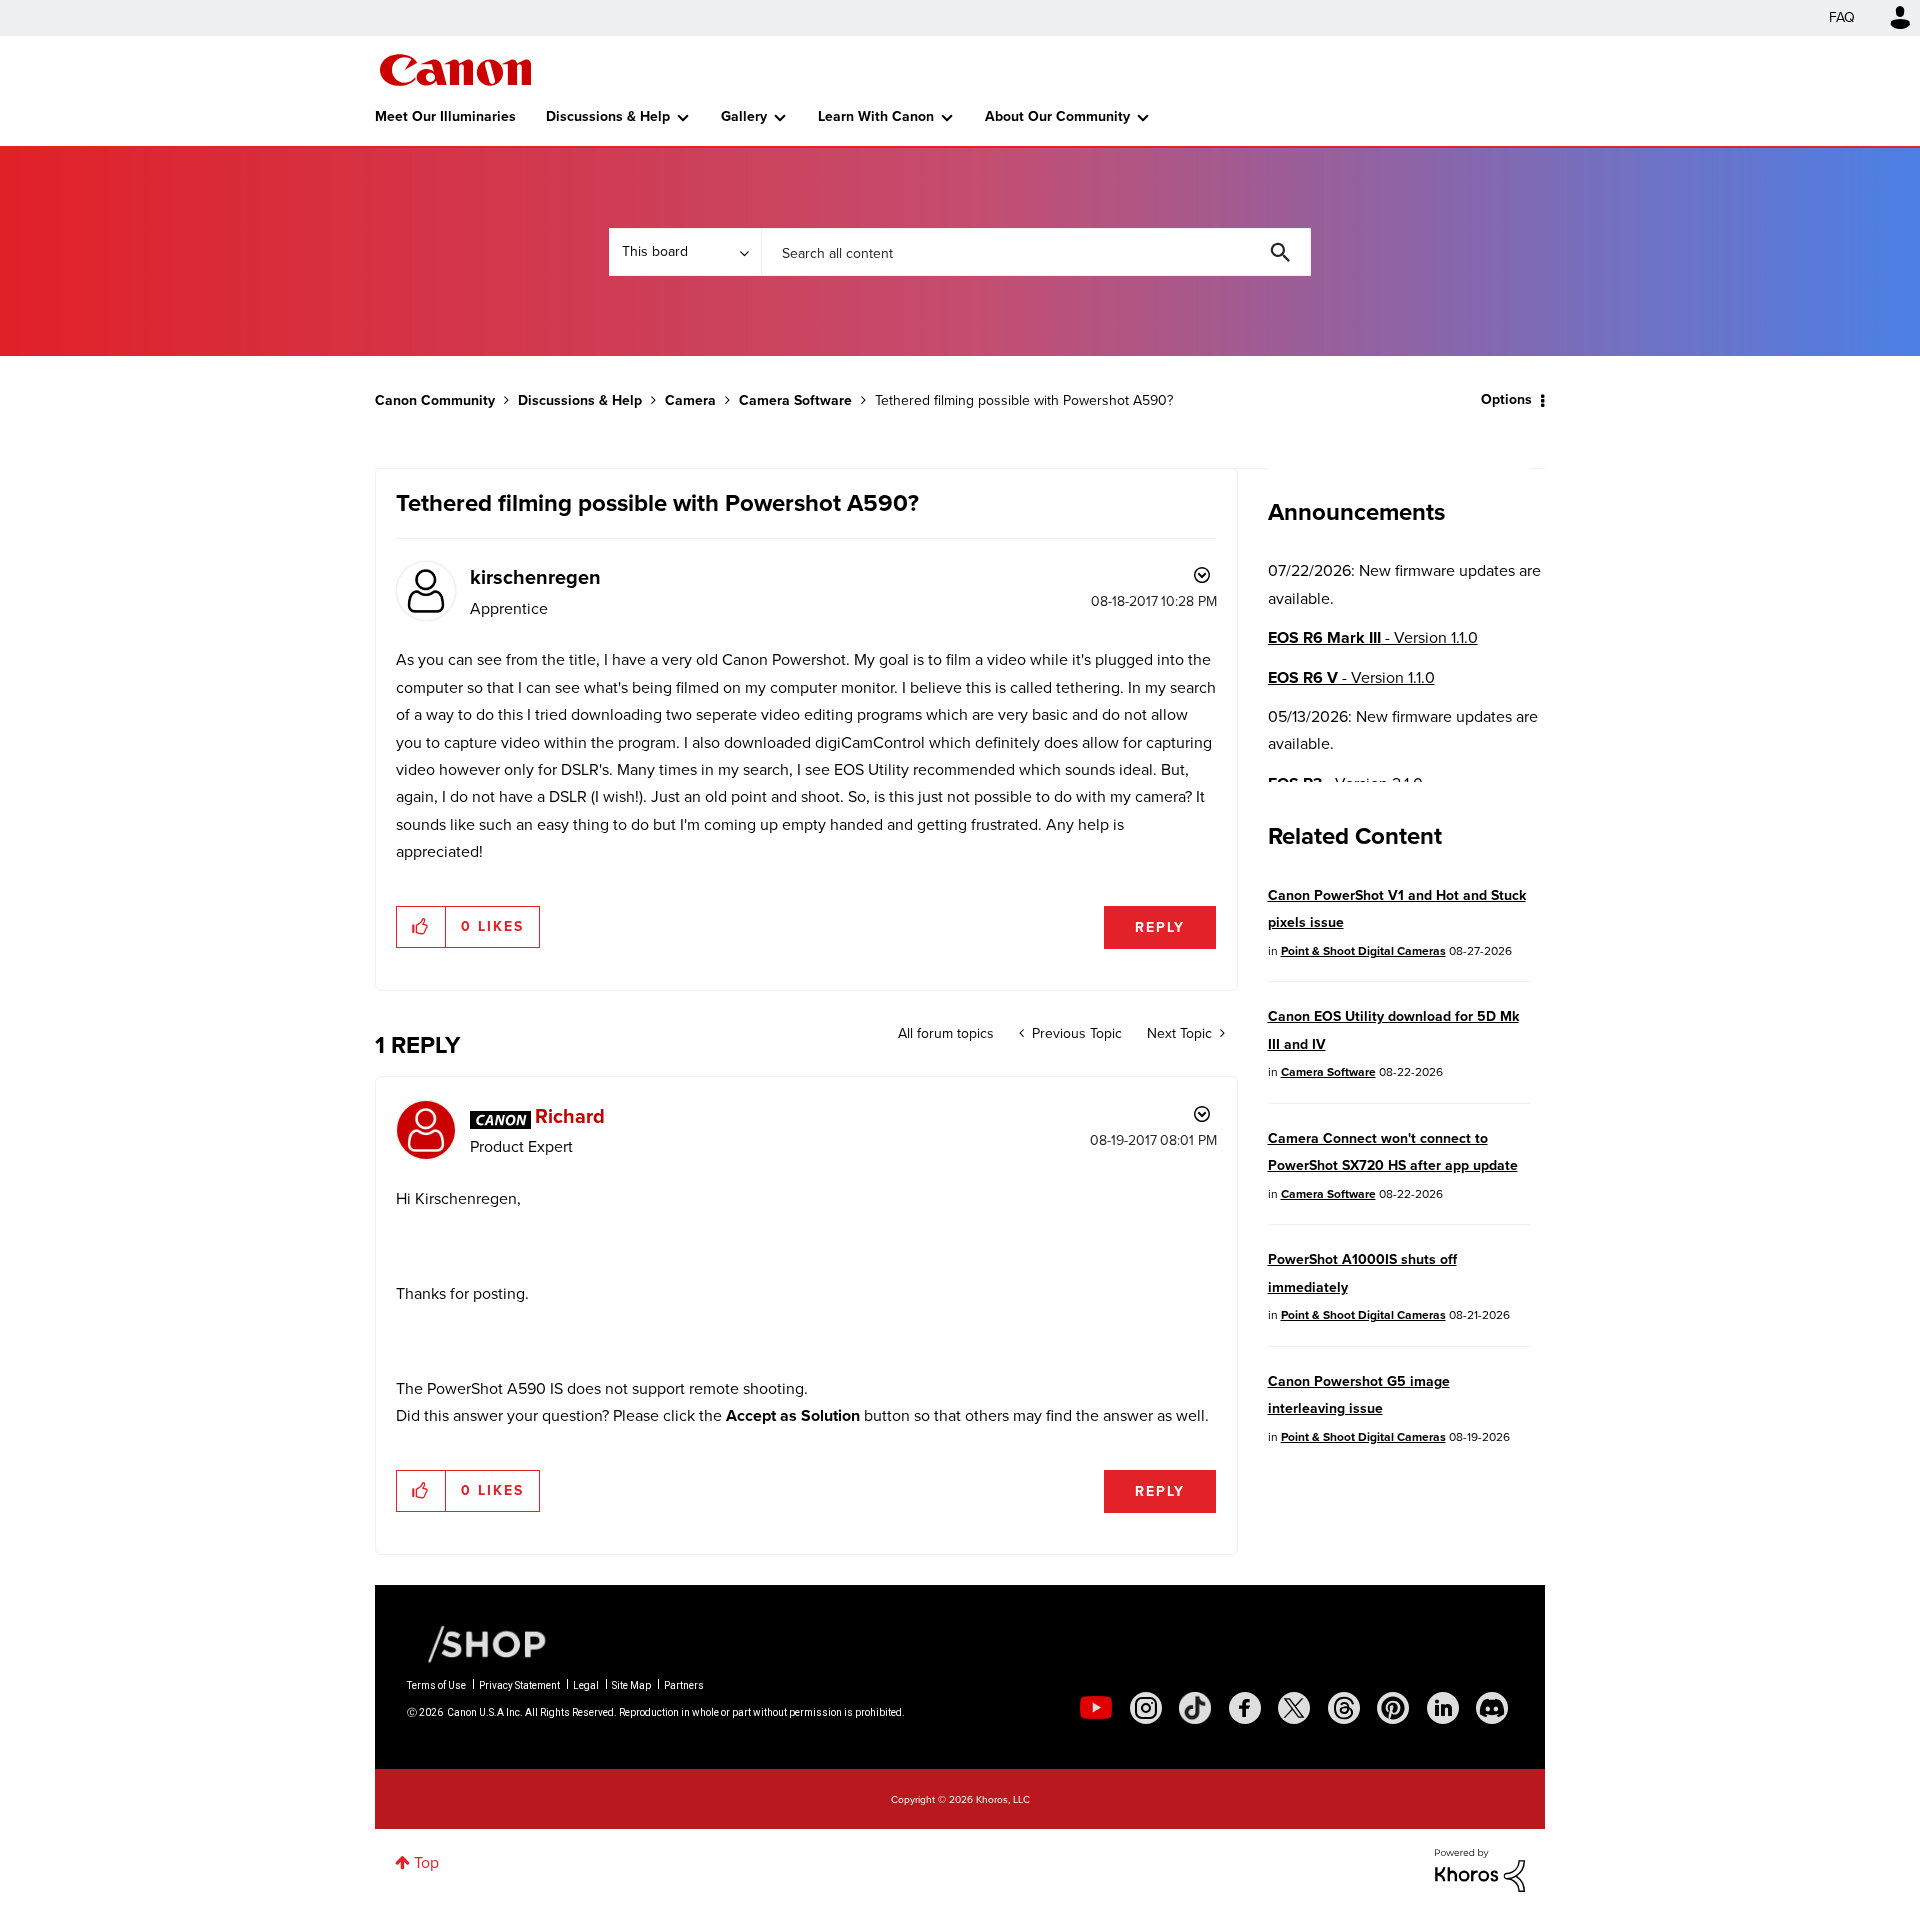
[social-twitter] (1294, 1708)
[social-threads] (1344, 1708)
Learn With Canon (876, 116)
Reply (1160, 927)
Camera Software (795, 400)
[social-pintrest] (1393, 1708)
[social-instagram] (1146, 1708)
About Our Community (1057, 116)
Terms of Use (436, 1685)
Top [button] (426, 1862)
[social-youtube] (1096, 1708)
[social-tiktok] (1195, 1708)
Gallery (744, 116)
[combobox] (1036, 252)
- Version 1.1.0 (1373, 637)
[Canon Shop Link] (477, 1642)
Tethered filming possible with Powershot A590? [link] (1024, 400)
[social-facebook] (1245, 1708)
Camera (690, 400)
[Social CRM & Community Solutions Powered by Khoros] (1480, 1869)
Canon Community (455, 70)
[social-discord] (1492, 1708)
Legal (586, 1685)
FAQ (1842, 17)
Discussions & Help (608, 116)
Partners (684, 1685)
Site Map (631, 1685)
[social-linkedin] (1443, 1708)
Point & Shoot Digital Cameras (1363, 951)
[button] (421, 927)
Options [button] (1506, 399)
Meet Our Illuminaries (445, 116)
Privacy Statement (519, 1685)
